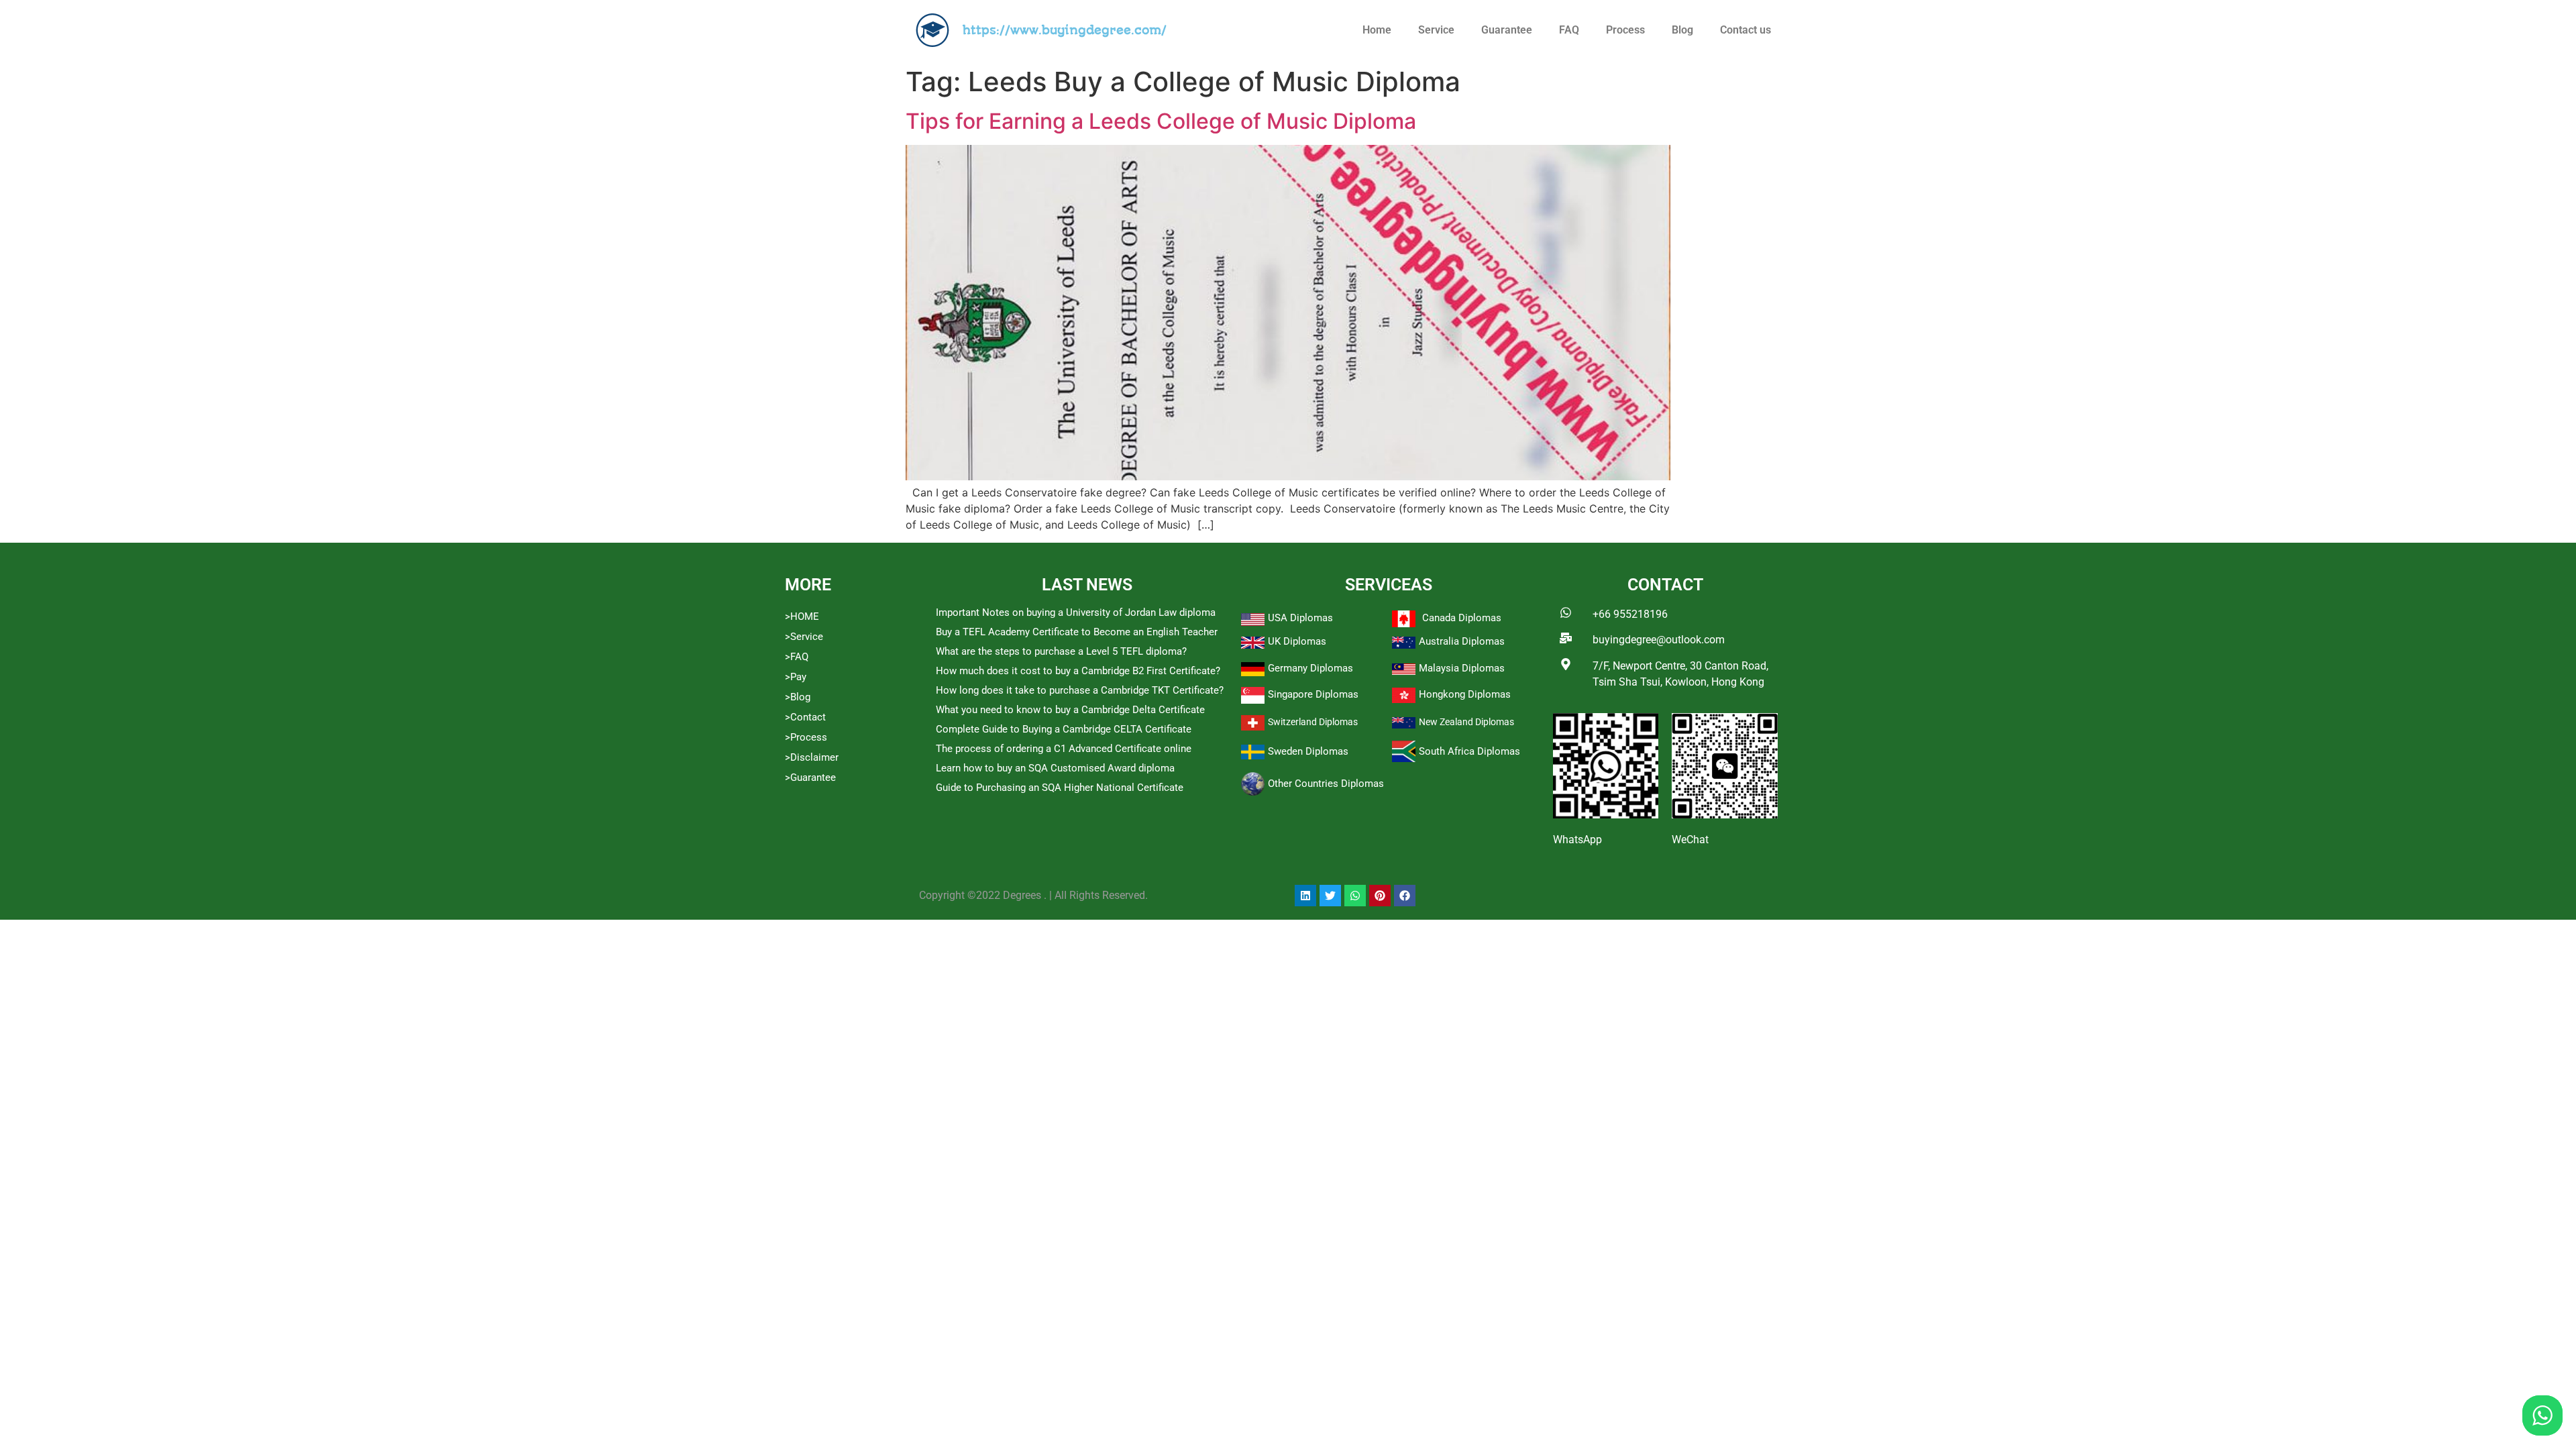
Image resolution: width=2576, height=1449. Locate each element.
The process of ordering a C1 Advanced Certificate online (1064, 749)
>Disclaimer (812, 757)
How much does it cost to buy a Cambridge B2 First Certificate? (1078, 671)
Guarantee (1507, 30)
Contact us (1746, 30)
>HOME (802, 616)
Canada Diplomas (1462, 618)
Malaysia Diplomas (1462, 668)
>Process (806, 737)
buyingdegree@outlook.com (1659, 640)
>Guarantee (810, 777)
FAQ (1569, 30)
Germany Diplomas (1310, 668)
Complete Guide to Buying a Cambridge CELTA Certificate (1064, 729)
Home (1377, 30)
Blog (1682, 30)
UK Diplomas (1297, 641)
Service (1436, 30)
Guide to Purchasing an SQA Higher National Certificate (1060, 788)
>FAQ (797, 657)
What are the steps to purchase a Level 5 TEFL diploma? (1061, 651)
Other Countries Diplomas (1326, 784)
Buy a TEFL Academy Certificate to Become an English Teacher (1077, 632)
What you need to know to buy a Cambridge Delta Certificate (1070, 710)
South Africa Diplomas (1469, 751)
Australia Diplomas (1462, 641)
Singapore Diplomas (1313, 694)
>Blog (798, 697)
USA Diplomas (1300, 618)
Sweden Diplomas (1308, 751)
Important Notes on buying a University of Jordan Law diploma (1076, 612)
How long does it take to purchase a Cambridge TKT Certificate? (1080, 690)
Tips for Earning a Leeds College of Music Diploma (1161, 121)
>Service (804, 637)
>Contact (805, 717)
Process (1625, 30)
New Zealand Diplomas (1466, 722)
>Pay (796, 677)
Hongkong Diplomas (1465, 694)
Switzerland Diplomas (1313, 722)
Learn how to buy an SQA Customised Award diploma (1055, 768)
